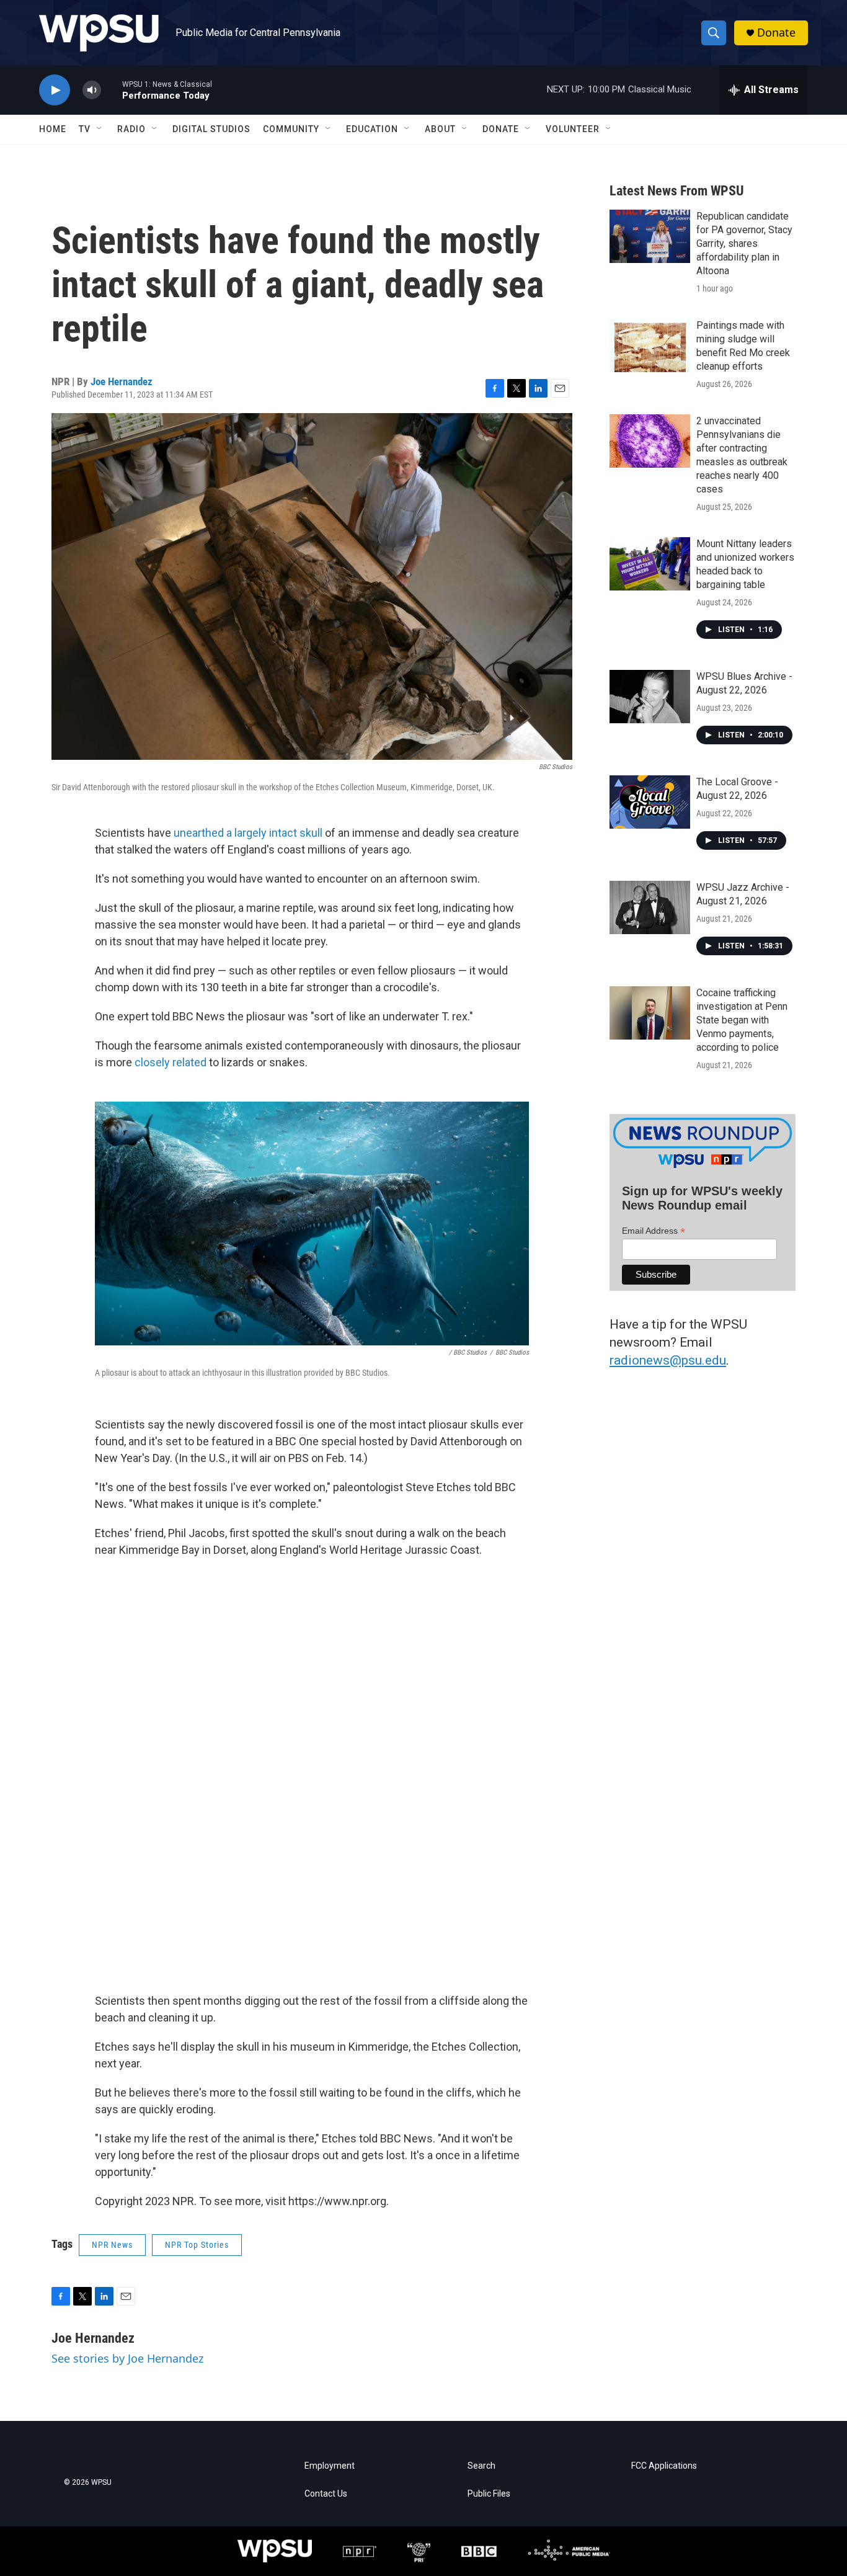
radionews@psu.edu (668, 1360)
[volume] (92, 90)
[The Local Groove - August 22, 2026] (650, 802)
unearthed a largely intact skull (248, 833)
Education (372, 129)
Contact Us (326, 2494)
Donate (776, 33)
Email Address (654, 1231)
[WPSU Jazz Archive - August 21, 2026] (650, 907)
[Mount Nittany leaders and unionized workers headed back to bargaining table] (650, 564)
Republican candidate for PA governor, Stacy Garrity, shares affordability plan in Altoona (744, 243)
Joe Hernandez (122, 381)
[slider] (112, 90)
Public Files (489, 2494)
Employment (330, 2466)
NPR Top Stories (197, 2245)
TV (85, 129)
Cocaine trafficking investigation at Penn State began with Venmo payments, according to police (742, 1020)
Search (481, 2466)
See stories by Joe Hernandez (127, 2358)
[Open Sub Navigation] (100, 129)
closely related (171, 1062)
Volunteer (573, 129)
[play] (55, 90)
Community (291, 129)
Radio (131, 129)
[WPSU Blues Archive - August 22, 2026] (650, 697)
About (440, 129)
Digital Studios (211, 129)
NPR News (112, 2245)
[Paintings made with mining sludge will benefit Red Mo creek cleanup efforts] (650, 345)
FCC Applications (664, 2466)
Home (53, 129)
